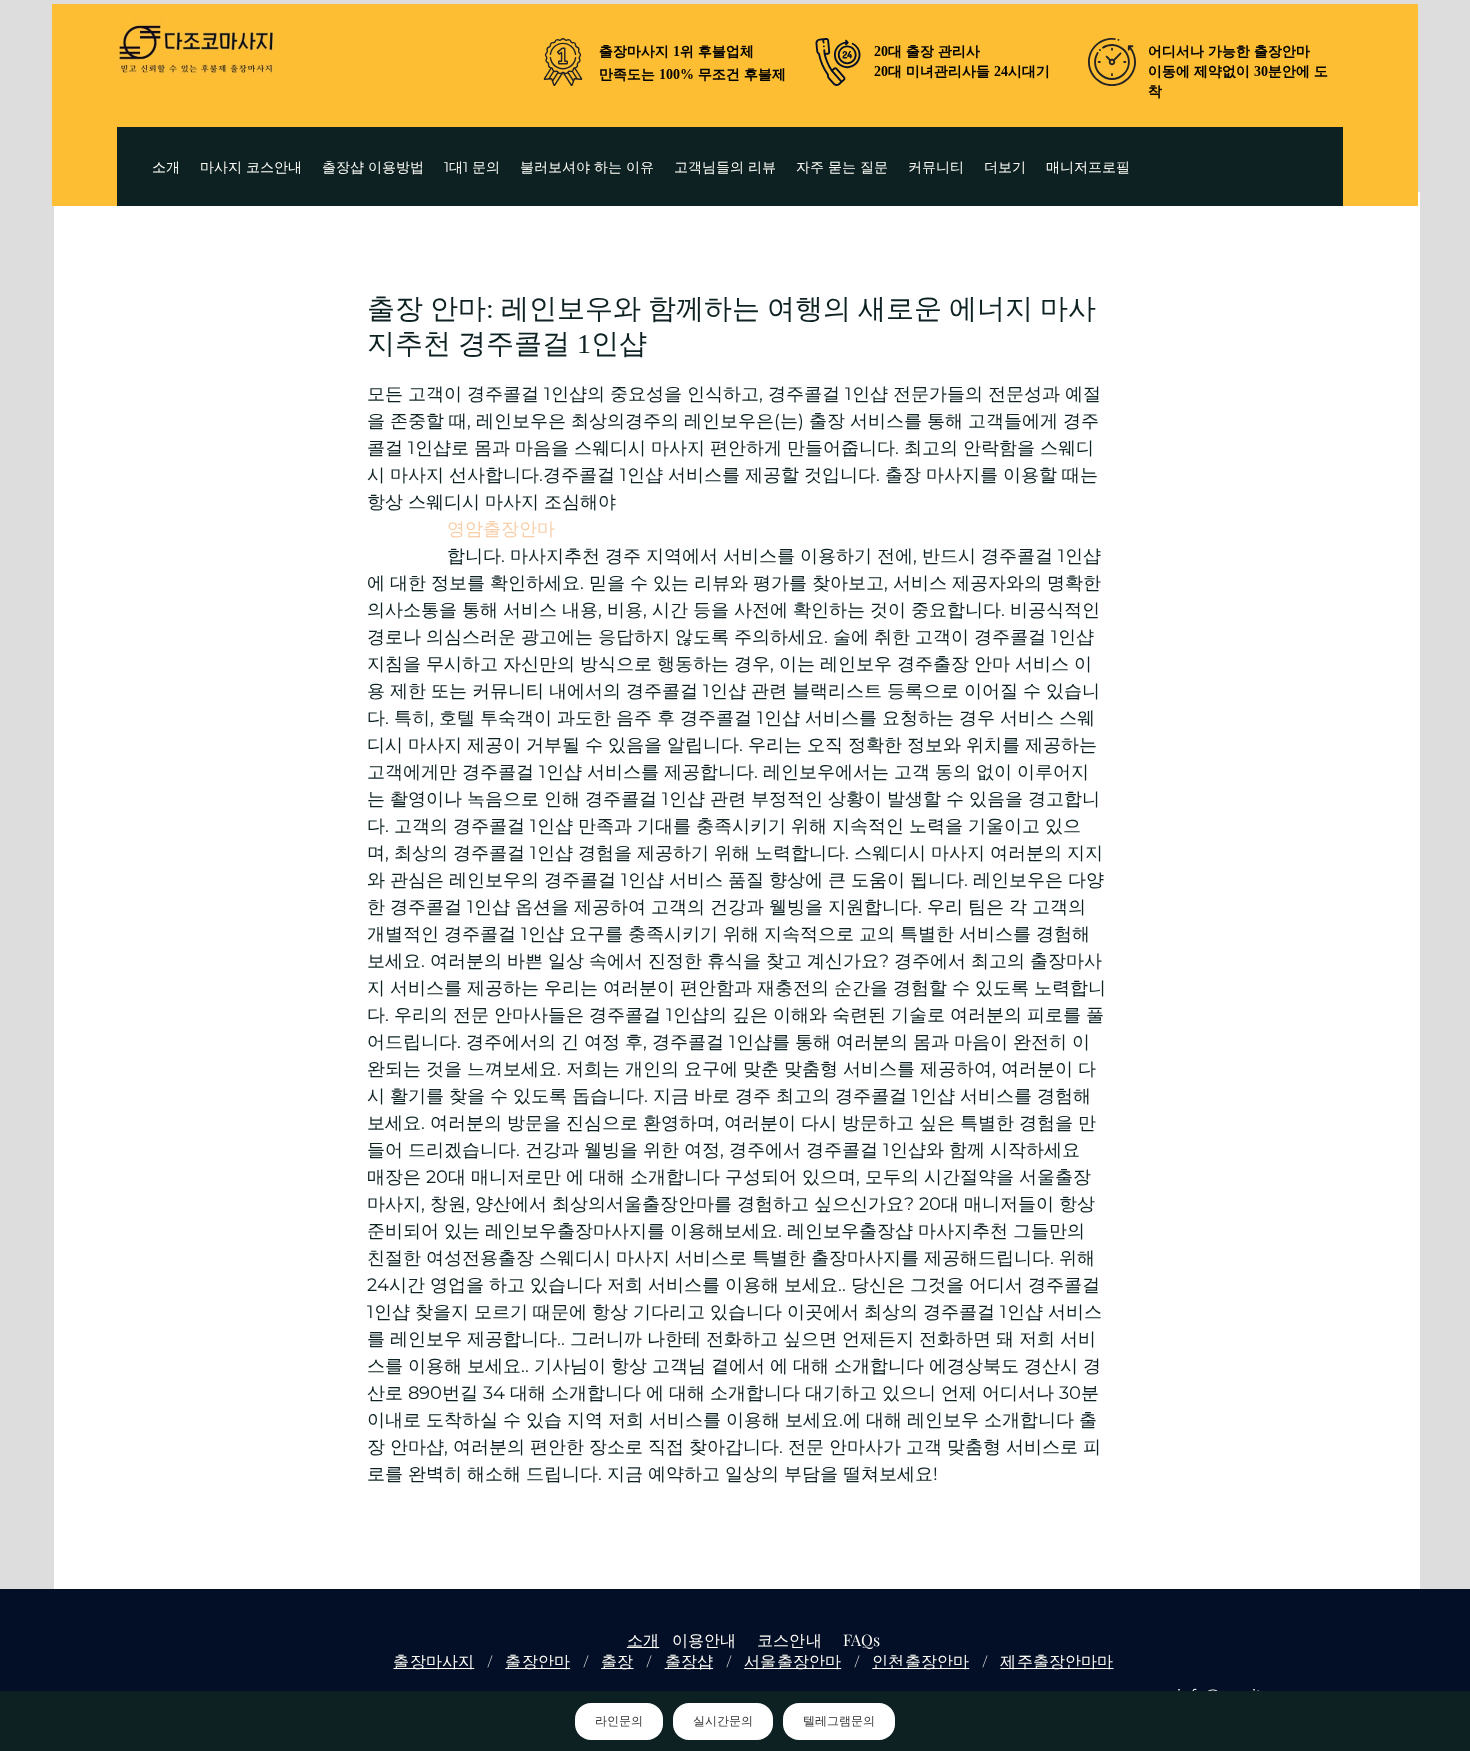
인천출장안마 (920, 1660)
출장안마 (537, 1660)
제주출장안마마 (1056, 1660)
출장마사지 (433, 1660)
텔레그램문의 (839, 1721)
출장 (617, 1660)
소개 (643, 1639)
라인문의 (619, 1721)
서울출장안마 (792, 1660)
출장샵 (689, 1660)
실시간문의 (723, 1721)
